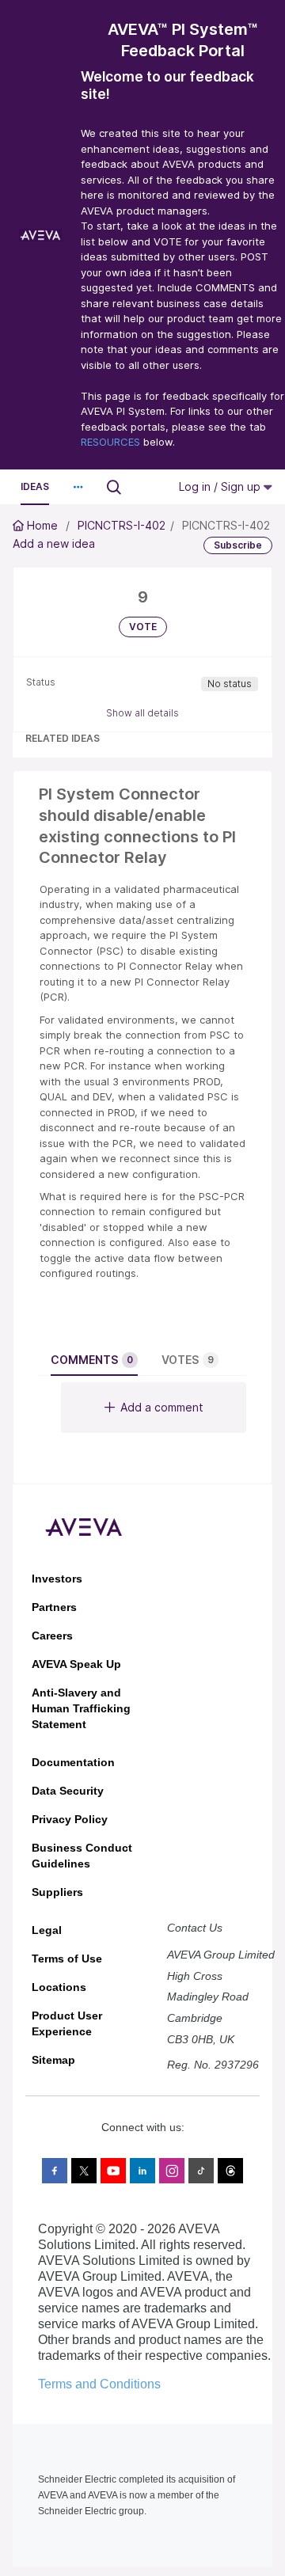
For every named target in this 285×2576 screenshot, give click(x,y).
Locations (59, 1987)
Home (42, 525)
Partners (54, 1607)
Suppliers (57, 1892)
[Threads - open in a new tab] (230, 2171)
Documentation (73, 1762)
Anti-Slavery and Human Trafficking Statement (81, 1708)
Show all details (142, 713)
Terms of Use (67, 1959)
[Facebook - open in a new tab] (55, 2171)
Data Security (68, 1791)
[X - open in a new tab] (84, 2171)
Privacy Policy (70, 1819)
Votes (188, 1360)
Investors (57, 1579)
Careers (52, 1636)
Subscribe (238, 545)
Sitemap (53, 2060)
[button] (78, 487)
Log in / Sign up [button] (221, 486)
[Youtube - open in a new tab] (113, 2171)
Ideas (35, 486)
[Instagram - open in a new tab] (172, 2171)
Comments (92, 1360)
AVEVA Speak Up (76, 1664)
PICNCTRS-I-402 (122, 525)
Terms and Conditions (99, 2384)
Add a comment (162, 1407)
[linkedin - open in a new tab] (142, 2171)
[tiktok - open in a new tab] (201, 2171)
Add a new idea (54, 543)
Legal (47, 1930)
